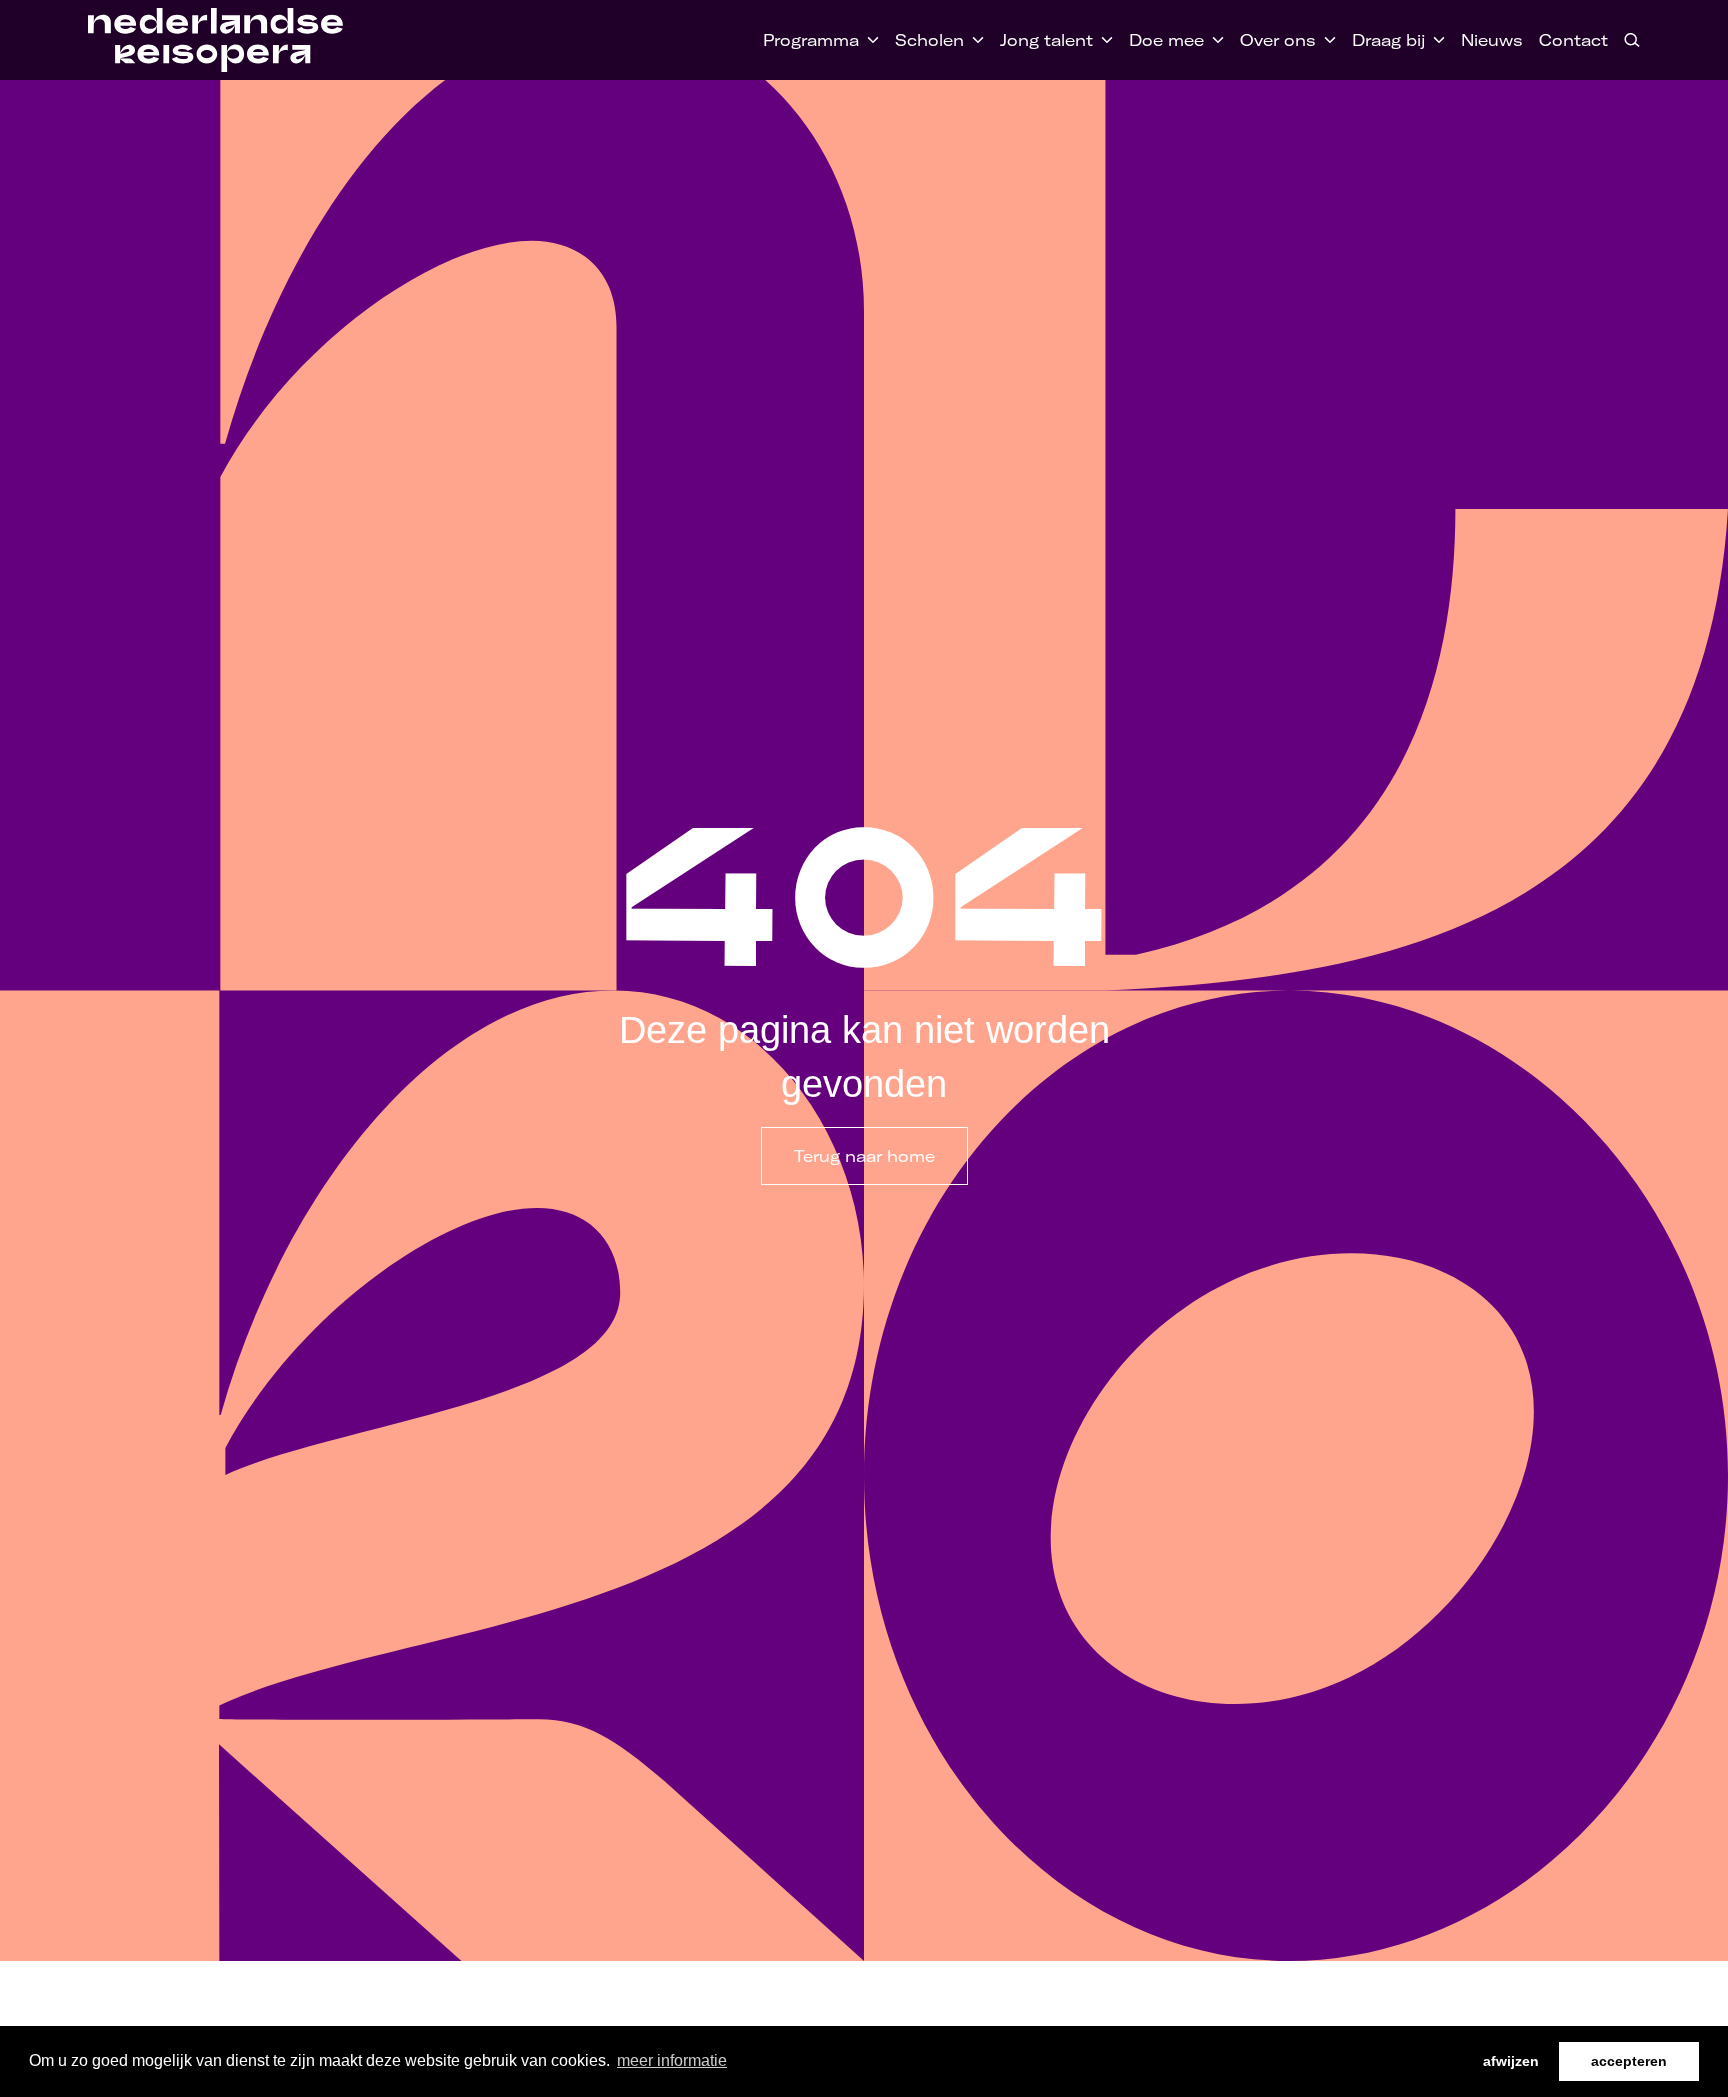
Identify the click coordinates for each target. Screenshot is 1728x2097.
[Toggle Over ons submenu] (1326, 40)
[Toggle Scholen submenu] (974, 40)
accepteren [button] (1629, 2061)
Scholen (929, 40)
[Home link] (215, 40)
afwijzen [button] (1511, 2061)
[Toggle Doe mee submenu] (1214, 40)
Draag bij (1388, 40)
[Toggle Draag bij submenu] (1435, 40)
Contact (1573, 40)
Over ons (1278, 40)
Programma (811, 40)
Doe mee (1166, 40)
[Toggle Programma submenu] (869, 40)
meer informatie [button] (672, 2060)
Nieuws (1492, 40)
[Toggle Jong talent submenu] (1103, 40)
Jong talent (1046, 40)
